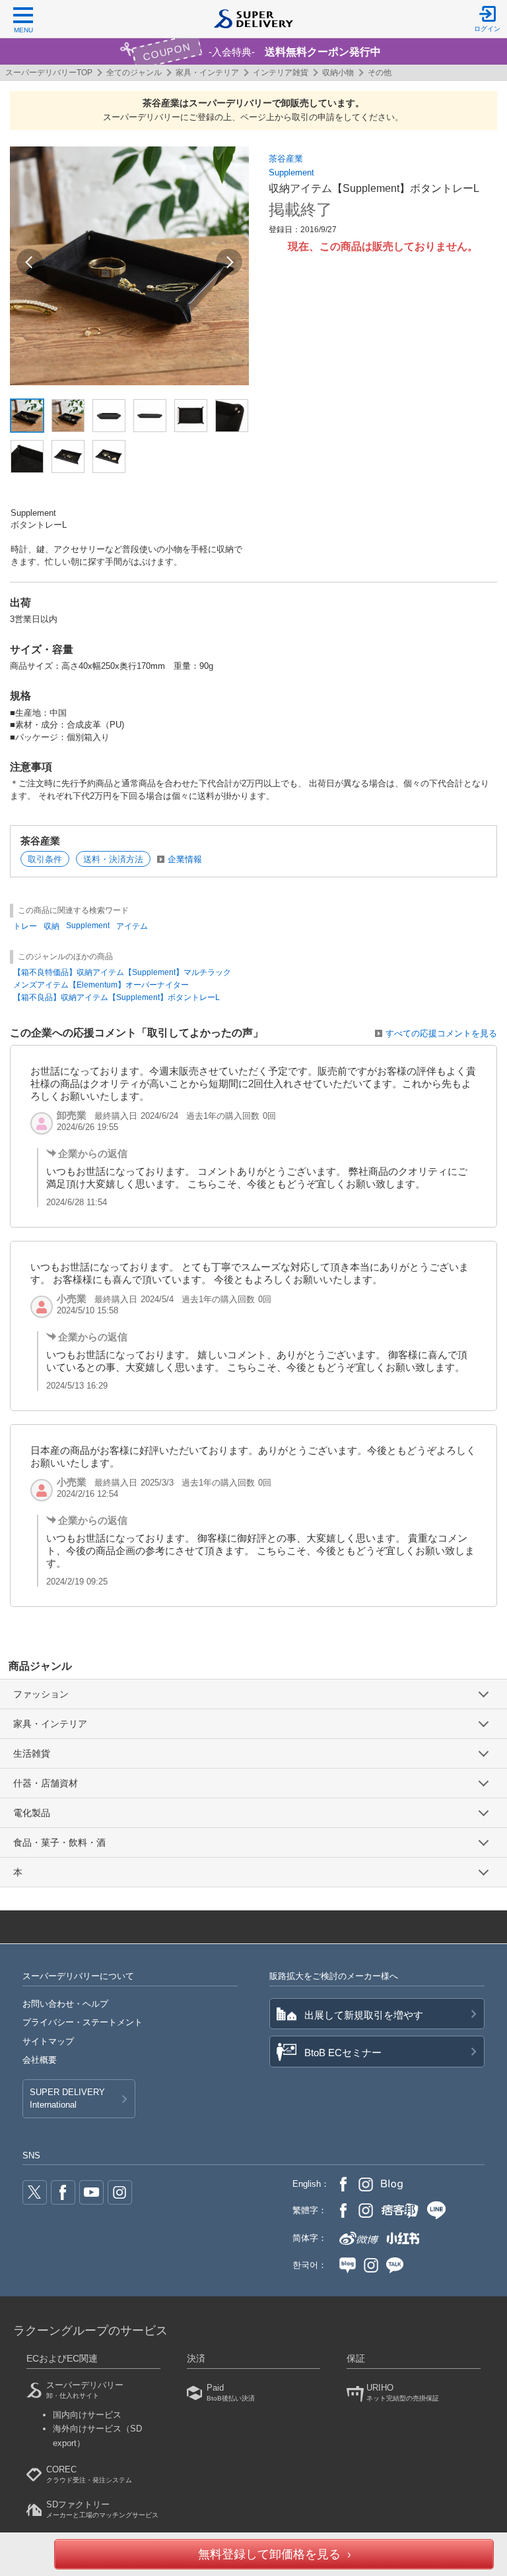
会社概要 (40, 2060)
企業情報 (185, 859)
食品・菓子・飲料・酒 (59, 1842)
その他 (380, 73)
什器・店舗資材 (46, 1783)
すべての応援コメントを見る (441, 1033)
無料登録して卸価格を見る (269, 2554)
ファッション (41, 1694)
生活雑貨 (32, 1753)
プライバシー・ (83, 2022)
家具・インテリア (207, 73)
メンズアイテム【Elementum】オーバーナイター (101, 985)
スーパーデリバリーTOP (49, 73)
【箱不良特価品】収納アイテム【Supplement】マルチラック (122, 972)
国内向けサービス (87, 2415)
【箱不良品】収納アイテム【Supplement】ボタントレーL (117, 997)
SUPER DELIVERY (67, 2098)
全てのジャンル (134, 73)
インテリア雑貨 (281, 73)
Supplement (291, 173)
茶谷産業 (286, 159)
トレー (25, 926)
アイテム (132, 926)
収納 (51, 926)
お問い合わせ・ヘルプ (65, 2004)
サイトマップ (48, 2041)
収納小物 (338, 73)
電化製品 (32, 1813)
